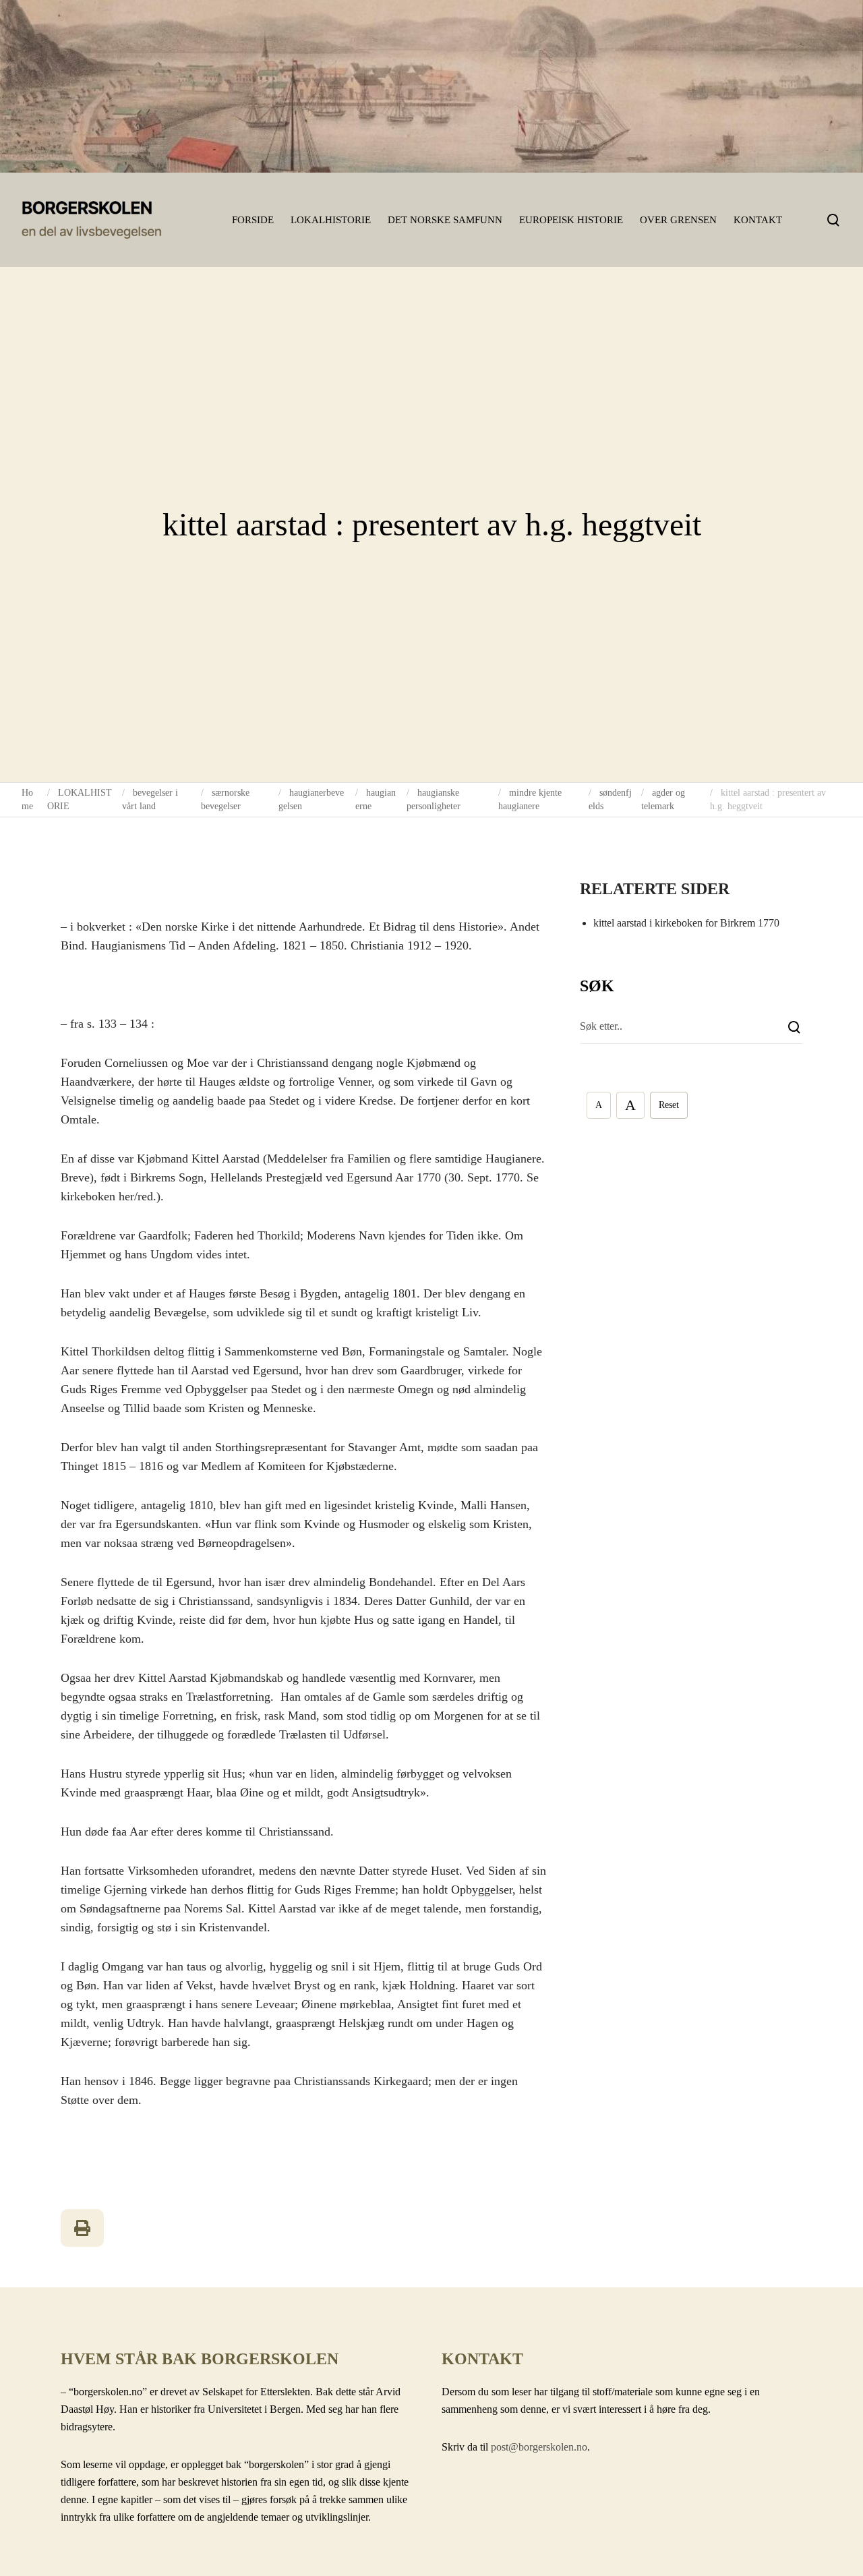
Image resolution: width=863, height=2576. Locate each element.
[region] (431, 86)
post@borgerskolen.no (539, 2447)
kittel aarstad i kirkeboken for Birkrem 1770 (686, 923)
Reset (669, 1105)
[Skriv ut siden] (82, 2228)
